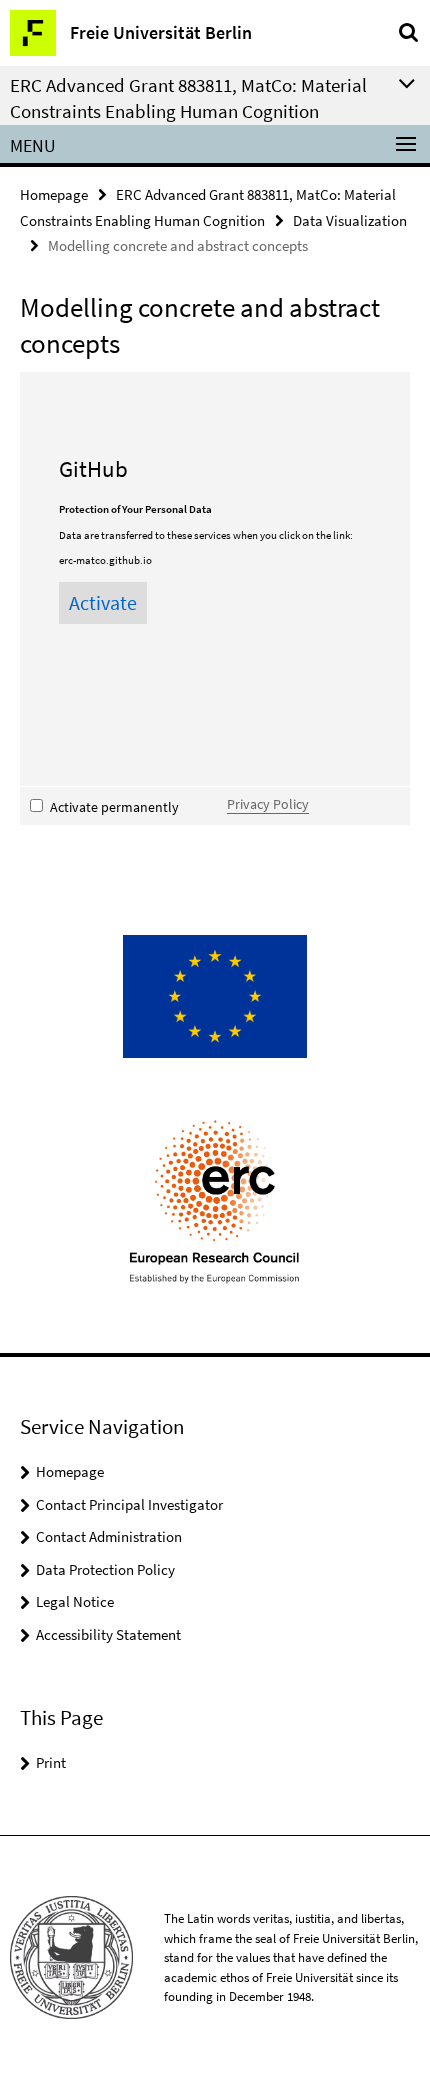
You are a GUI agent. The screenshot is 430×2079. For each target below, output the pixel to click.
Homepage (54, 194)
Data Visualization (350, 220)
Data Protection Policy (105, 1569)
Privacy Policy (268, 804)
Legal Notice (75, 1601)
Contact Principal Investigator (129, 1504)
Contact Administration (109, 1536)
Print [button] (51, 1762)
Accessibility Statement (108, 1634)
